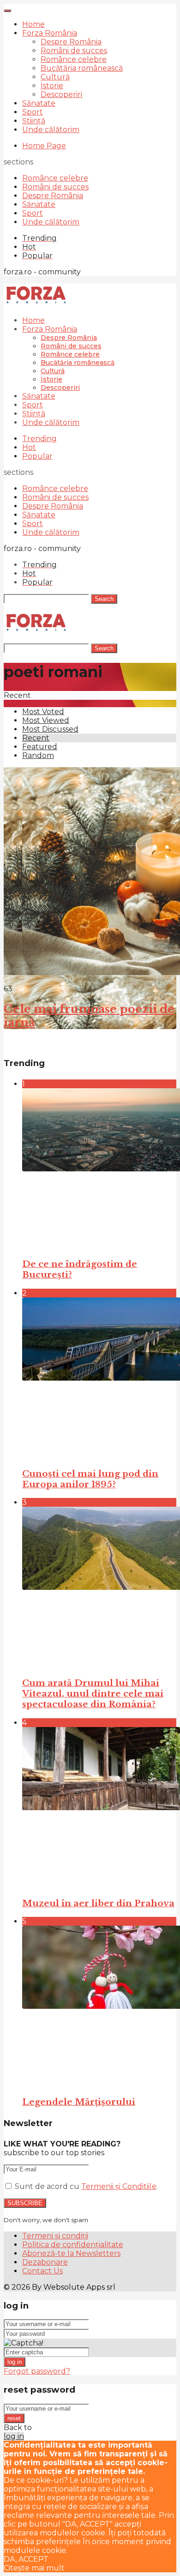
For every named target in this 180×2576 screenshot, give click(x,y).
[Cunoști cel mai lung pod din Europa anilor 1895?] (99, 1379)
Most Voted (43, 712)
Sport (33, 112)
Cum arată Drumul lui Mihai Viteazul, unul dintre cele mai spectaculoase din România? (93, 1694)
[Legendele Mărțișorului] (99, 2007)
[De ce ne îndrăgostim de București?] (99, 1169)
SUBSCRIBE (25, 2203)
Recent (36, 738)
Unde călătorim (51, 130)
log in (15, 2362)
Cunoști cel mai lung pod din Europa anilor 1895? (90, 1479)
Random (38, 755)
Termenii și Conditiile (119, 2186)
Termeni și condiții (55, 2236)
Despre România (71, 42)
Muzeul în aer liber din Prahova (98, 1903)
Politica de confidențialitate (73, 2245)
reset (14, 2418)
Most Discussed (50, 729)
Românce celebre (74, 59)
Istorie (52, 86)
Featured (40, 747)
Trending (39, 439)
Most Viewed (46, 720)
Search (104, 599)
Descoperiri (61, 94)
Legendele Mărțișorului (79, 2102)
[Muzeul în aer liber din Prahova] (99, 1808)
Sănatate (39, 103)
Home (33, 24)
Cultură (55, 77)
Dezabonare (45, 2262)
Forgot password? (37, 2371)
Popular (37, 456)
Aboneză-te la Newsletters (71, 2253)
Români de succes (74, 51)
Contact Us (42, 2271)
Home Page (44, 146)
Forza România (50, 33)
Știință (34, 121)
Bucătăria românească (82, 68)
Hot (29, 447)
